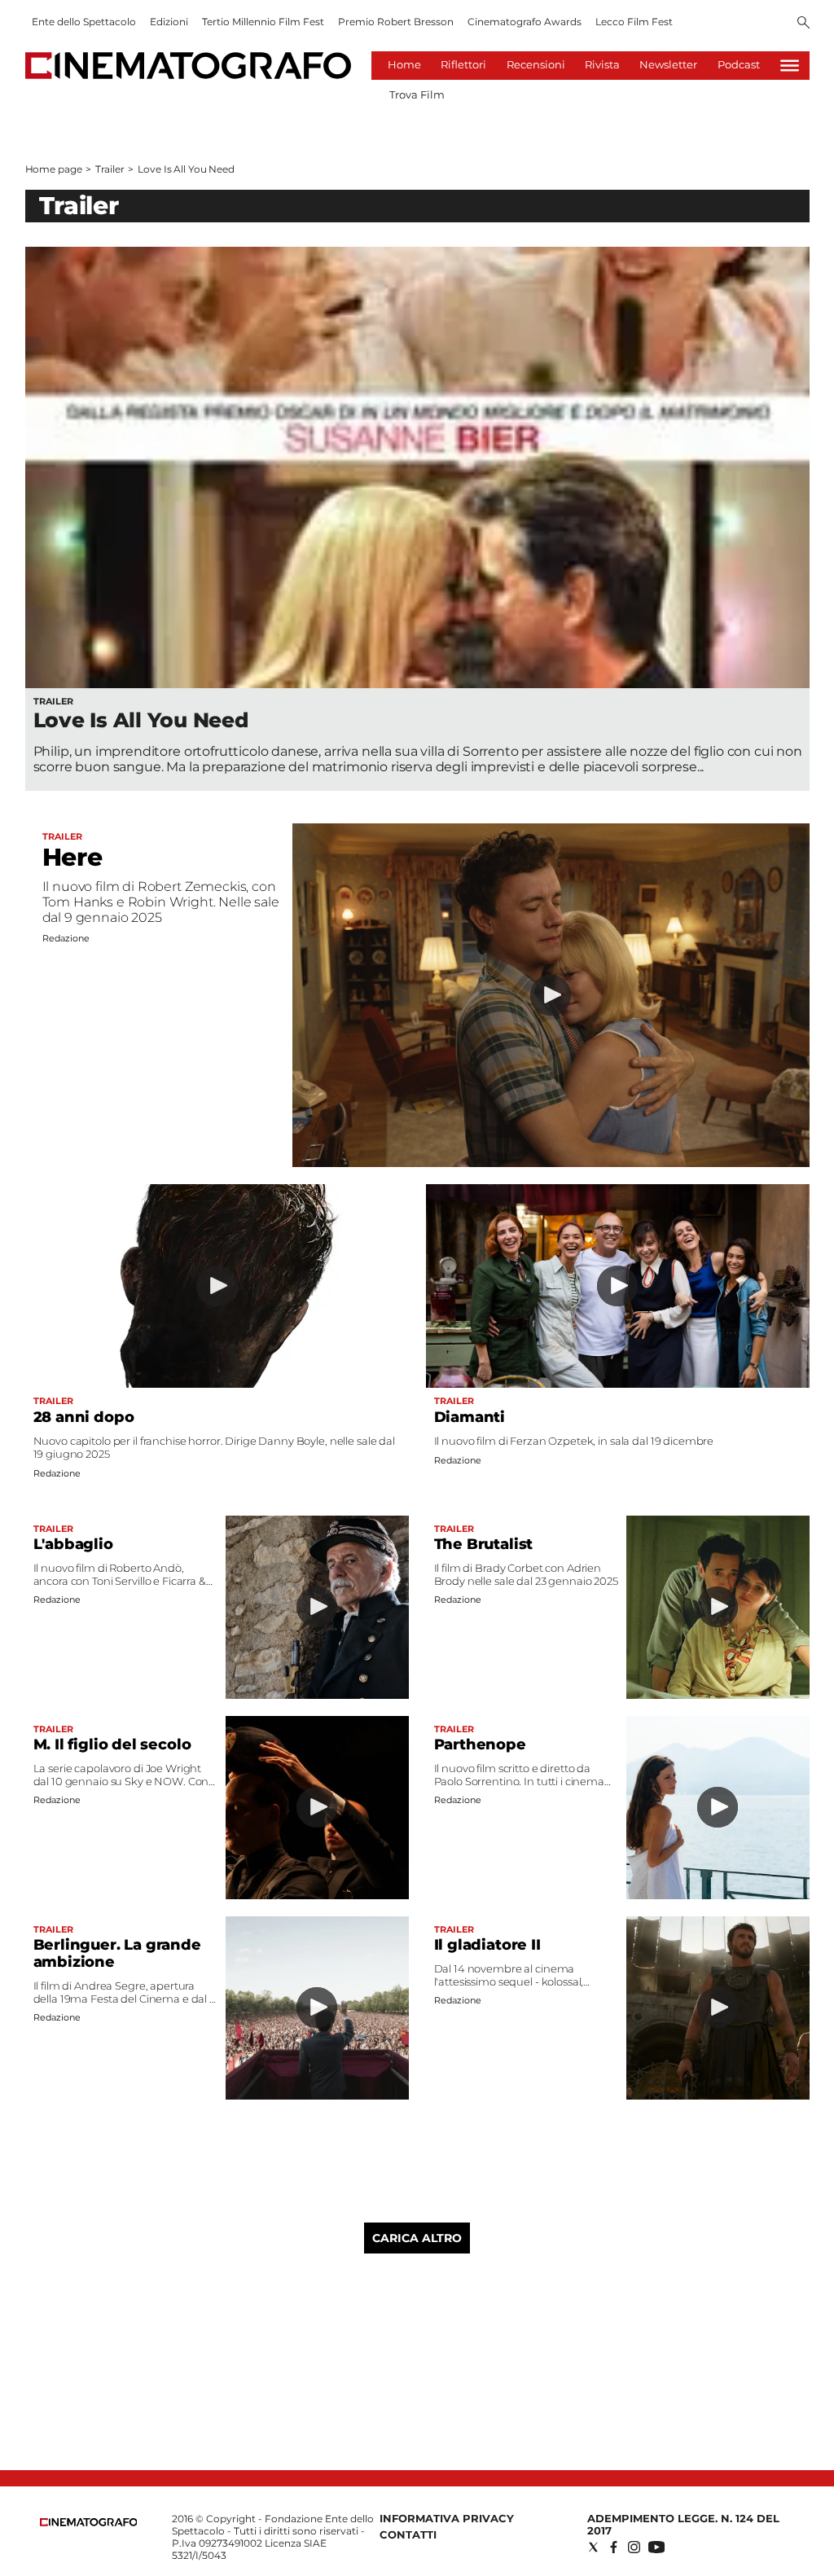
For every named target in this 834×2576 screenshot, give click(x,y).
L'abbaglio (73, 1544)
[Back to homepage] (89, 2523)
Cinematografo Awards (525, 22)
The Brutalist (484, 1544)
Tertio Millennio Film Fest (263, 22)
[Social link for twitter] (593, 2547)
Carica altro (417, 2238)
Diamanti (470, 1417)
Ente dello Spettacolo (84, 22)
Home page (54, 169)
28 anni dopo (84, 1417)
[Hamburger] (790, 66)
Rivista (602, 64)
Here (72, 857)
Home (404, 64)
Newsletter (668, 64)
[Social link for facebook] (614, 2547)
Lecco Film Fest (634, 22)
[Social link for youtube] (656, 2547)
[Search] (803, 24)
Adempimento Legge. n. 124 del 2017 (683, 2524)
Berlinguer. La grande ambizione (117, 1953)
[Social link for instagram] (634, 2547)
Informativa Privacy (447, 2518)
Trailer (110, 169)
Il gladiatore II (487, 1945)
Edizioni (169, 22)
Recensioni (536, 64)
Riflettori (463, 64)
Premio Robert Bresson (396, 22)
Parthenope (480, 1744)
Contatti (408, 2534)
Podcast (739, 64)
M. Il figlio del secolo (112, 1744)
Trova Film (417, 94)
